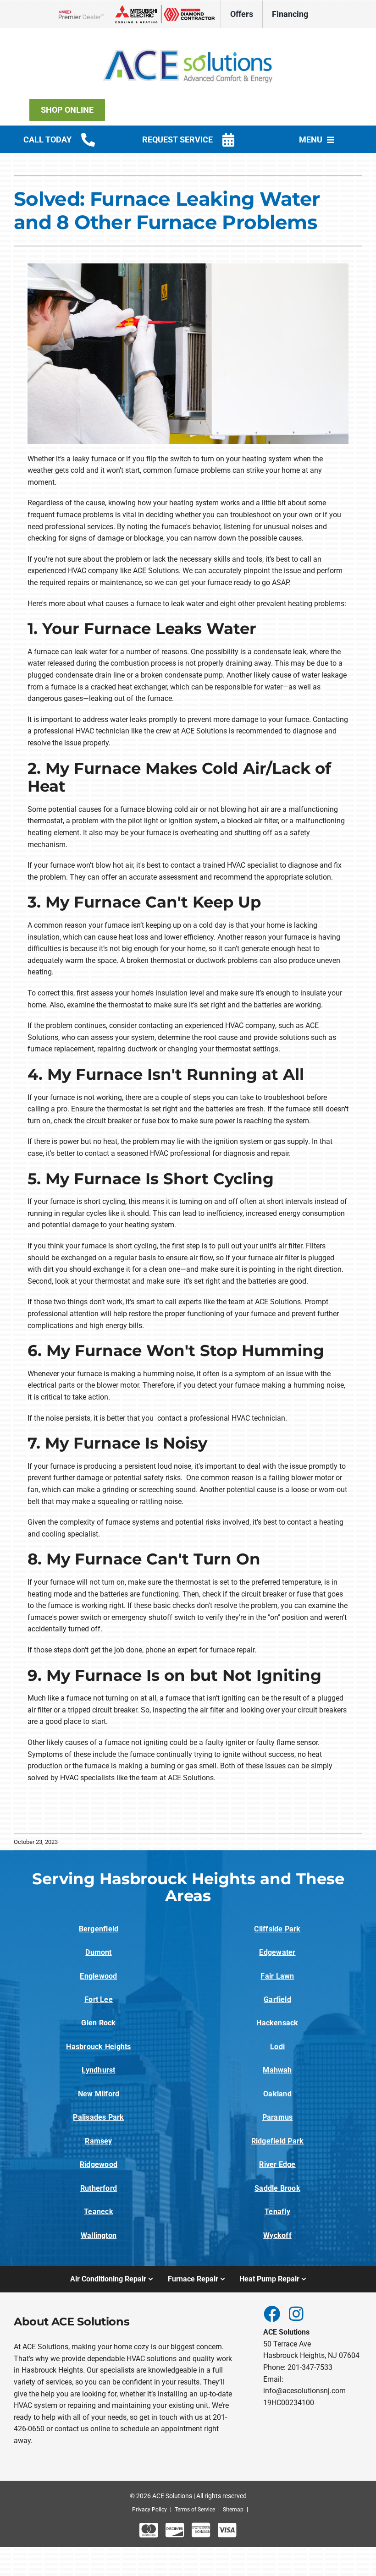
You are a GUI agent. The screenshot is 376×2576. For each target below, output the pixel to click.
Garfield (277, 1999)
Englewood (98, 1976)
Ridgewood (99, 2164)
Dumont (98, 1952)
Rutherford (99, 2188)
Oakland (277, 2094)
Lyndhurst (98, 2070)
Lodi (277, 2047)
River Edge (277, 2164)
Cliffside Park (277, 1929)
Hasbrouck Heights (98, 2047)
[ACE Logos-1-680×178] (188, 41)
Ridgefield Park (278, 2141)
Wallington (99, 2235)
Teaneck (99, 2212)
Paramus (278, 2117)
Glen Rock (98, 2023)
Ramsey (98, 2141)
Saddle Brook (277, 2188)
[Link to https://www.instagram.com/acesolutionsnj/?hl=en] (296, 2313)
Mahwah (277, 2070)
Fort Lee (99, 1999)
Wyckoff (277, 2235)
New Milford (99, 2094)
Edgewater (277, 1952)
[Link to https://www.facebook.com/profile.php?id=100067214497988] (271, 2313)
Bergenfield (99, 1929)
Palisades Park (98, 2117)
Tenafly (277, 2212)
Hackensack (277, 2023)
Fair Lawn (277, 1976)
